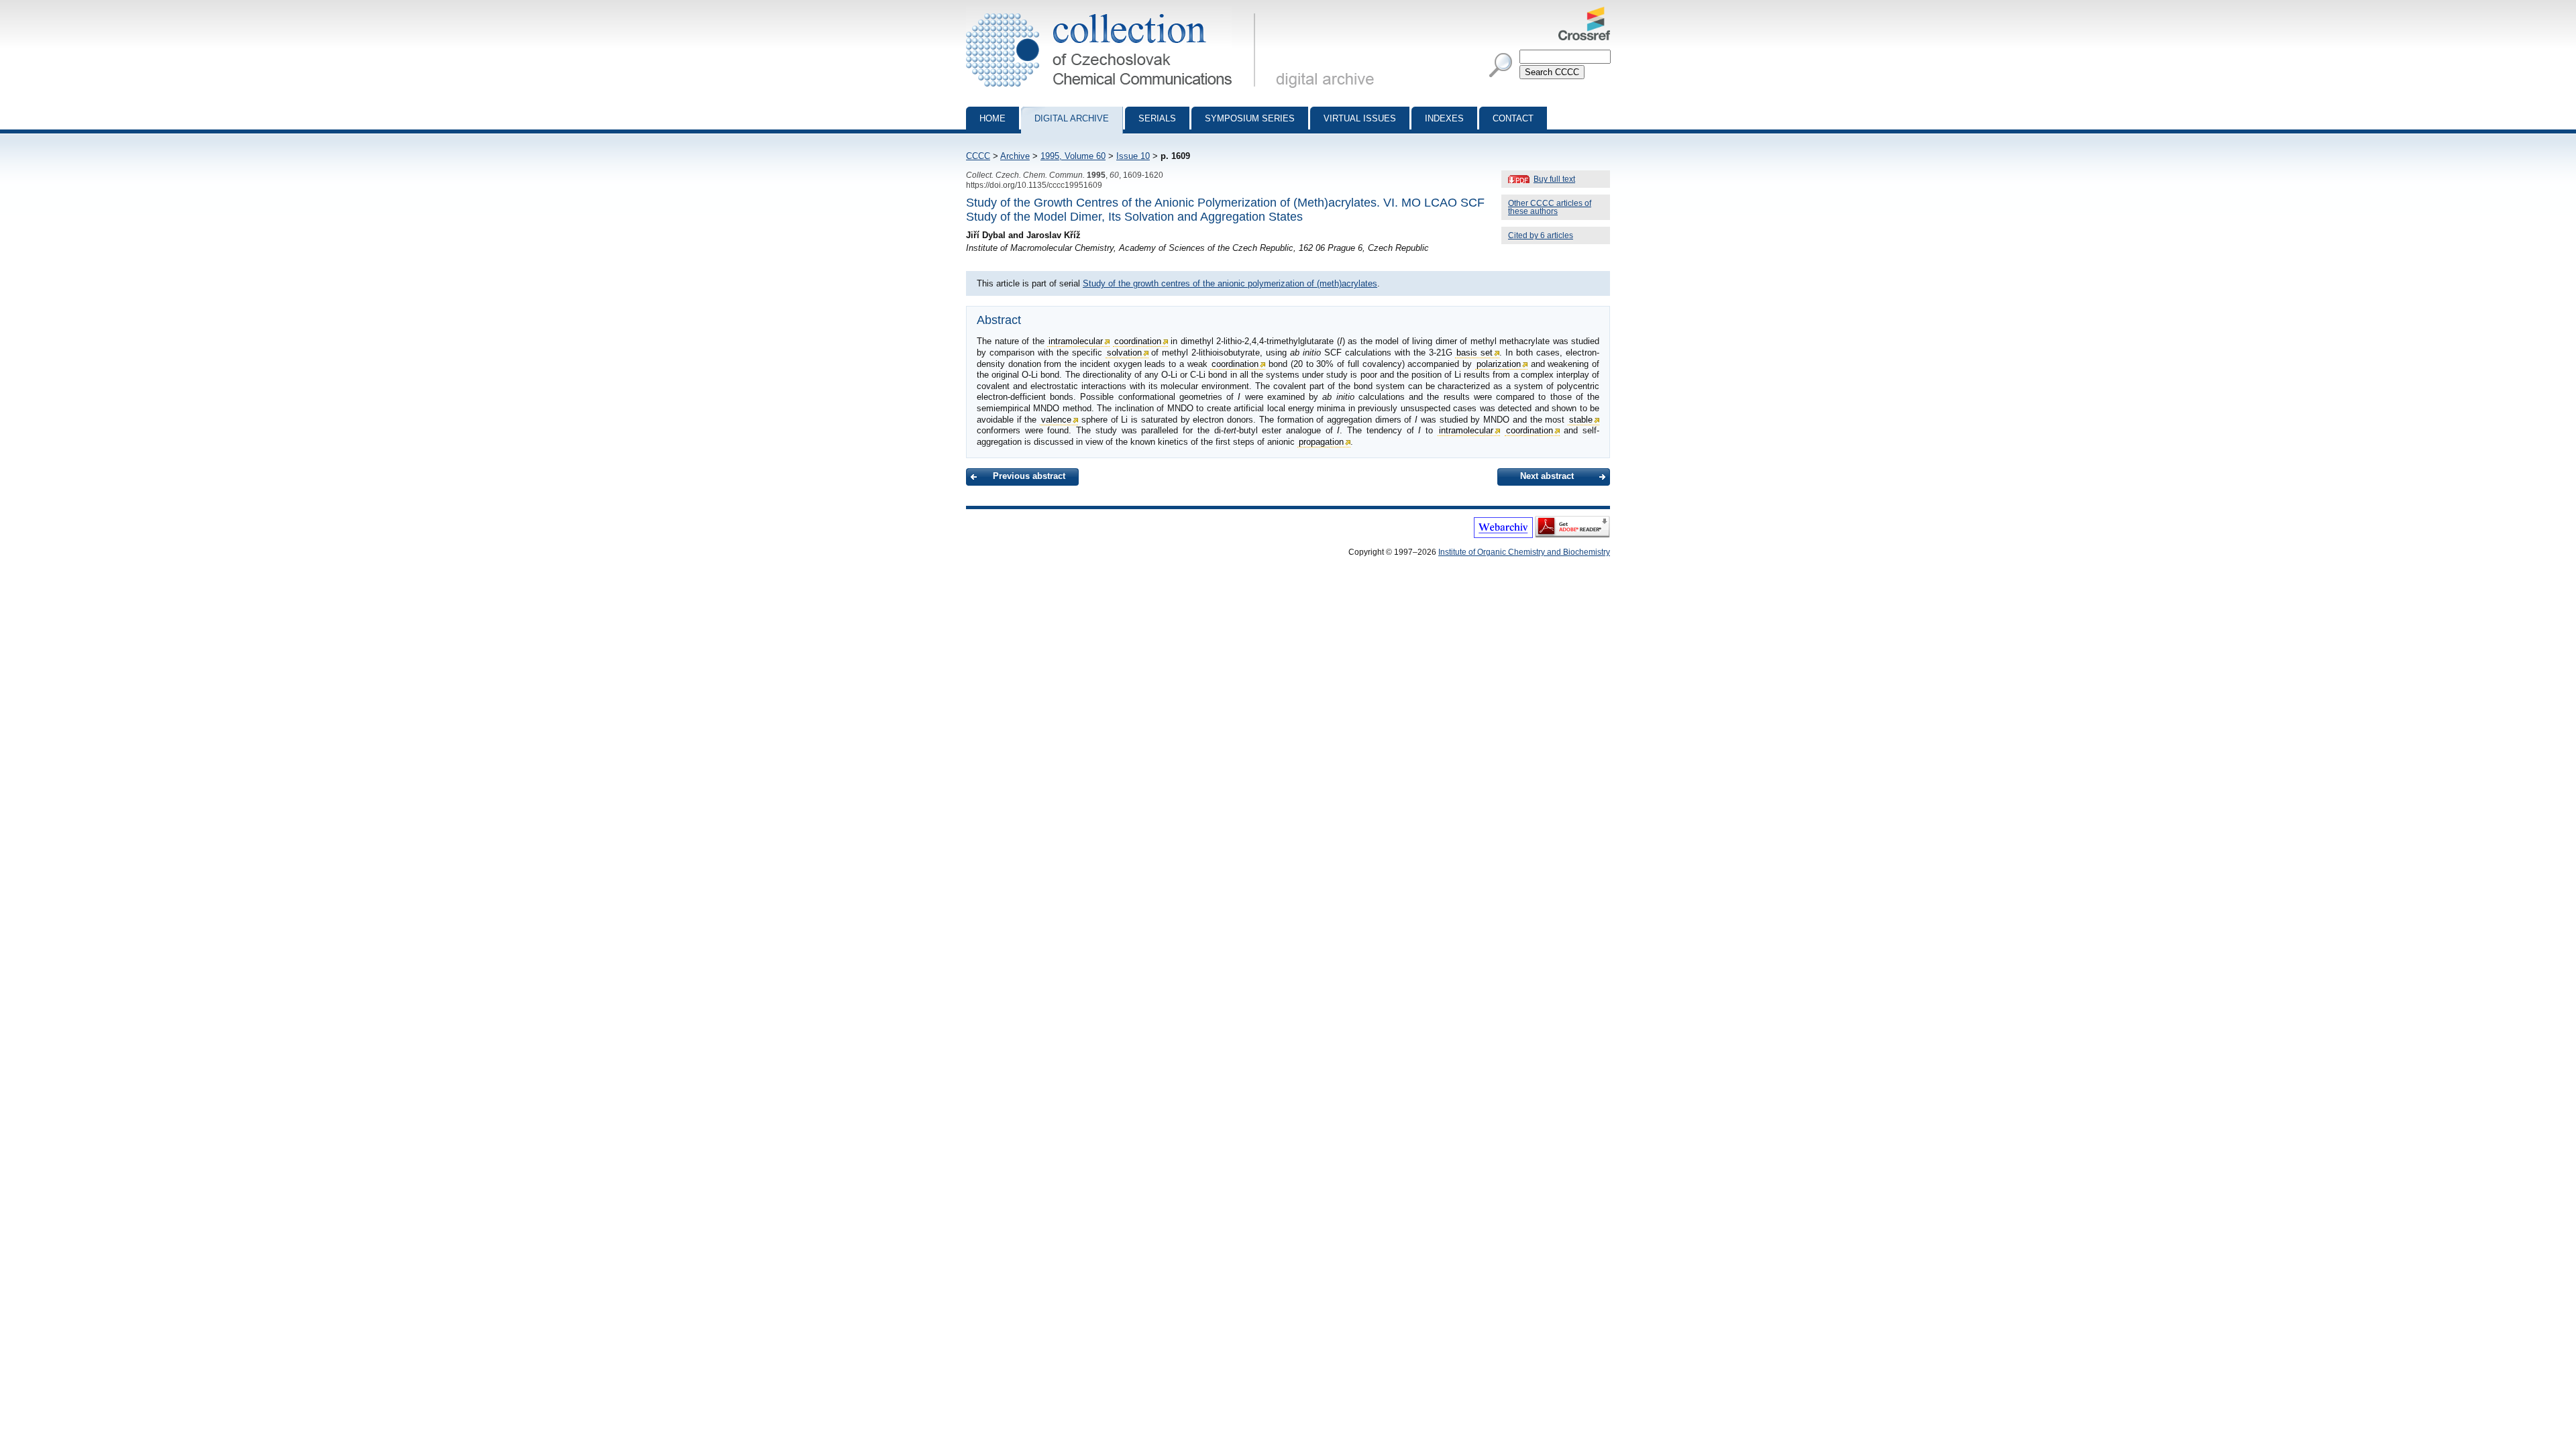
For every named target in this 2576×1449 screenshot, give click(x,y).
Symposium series (1250, 118)
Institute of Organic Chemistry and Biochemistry (1524, 552)
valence (1056, 420)
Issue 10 (1133, 156)
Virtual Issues (1360, 118)
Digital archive (1072, 118)
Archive (1015, 156)
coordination (1138, 341)
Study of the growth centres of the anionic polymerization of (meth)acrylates (1230, 283)
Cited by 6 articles (1541, 235)
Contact (1513, 118)
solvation (1124, 353)
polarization (1499, 364)
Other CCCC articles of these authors (1550, 207)
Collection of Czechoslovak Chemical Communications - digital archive (1115, 12)
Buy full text (1554, 179)
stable (1581, 420)
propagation (1321, 442)
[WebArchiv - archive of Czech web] (1503, 535)
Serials (1157, 118)
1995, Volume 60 (1073, 156)
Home (992, 118)
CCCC (978, 156)
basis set (1474, 353)
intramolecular (1076, 341)
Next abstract (1547, 476)
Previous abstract (1029, 476)
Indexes (1444, 118)
